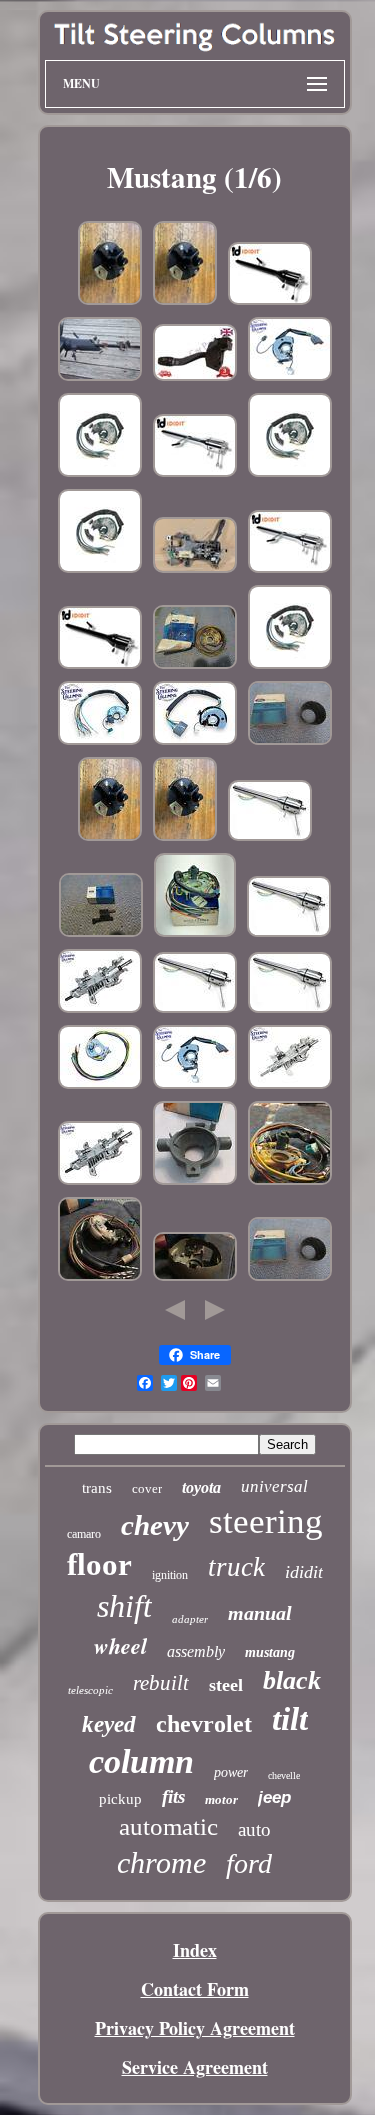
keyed (109, 1724)
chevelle (284, 1775)
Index (195, 1950)
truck (236, 1567)
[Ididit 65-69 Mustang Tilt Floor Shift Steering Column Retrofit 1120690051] (270, 301)
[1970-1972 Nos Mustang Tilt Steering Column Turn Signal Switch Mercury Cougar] (195, 933)
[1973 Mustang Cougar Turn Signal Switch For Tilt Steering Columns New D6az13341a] (100, 741)
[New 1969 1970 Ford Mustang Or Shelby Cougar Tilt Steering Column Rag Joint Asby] (110, 301)
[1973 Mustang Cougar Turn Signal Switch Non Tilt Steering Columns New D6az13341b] (195, 741)
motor (221, 1799)
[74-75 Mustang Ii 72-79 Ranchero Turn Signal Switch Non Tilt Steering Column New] (290, 377)
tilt (290, 1719)
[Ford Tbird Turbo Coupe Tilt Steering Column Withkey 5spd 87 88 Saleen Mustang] (100, 377)
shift (124, 1606)
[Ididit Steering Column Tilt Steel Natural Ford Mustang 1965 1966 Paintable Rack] (270, 837)
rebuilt (161, 1683)
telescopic (90, 1690)
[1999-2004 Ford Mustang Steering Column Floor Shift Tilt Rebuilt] (290, 1085)
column (141, 1761)
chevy (155, 1525)
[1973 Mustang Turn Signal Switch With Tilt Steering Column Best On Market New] (100, 473)
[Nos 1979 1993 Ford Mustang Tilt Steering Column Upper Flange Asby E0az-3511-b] (195, 1181)
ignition (170, 1575)
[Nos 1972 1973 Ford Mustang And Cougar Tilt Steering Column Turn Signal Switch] (100, 1277)
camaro (84, 1534)
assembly (196, 1651)
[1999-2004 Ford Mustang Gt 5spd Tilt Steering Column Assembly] (195, 569)
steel (226, 1685)
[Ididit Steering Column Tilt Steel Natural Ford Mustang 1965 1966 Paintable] (289, 933)
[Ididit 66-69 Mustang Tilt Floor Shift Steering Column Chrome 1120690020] (195, 473)
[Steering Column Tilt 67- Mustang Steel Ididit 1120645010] (290, 1009)
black (292, 1680)
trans (97, 1488)
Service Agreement (195, 2067)
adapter (190, 1619)
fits (173, 1796)
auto (254, 1829)
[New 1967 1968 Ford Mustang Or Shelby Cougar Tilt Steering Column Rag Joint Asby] (185, 301)
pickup (120, 1799)
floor (99, 1564)
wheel (120, 1645)
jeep (274, 1797)
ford (249, 1863)
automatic (168, 1826)
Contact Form (195, 1989)
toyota (201, 1487)
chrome (161, 1862)
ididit (304, 1572)
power (231, 1772)
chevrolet (204, 1724)
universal (274, 1486)
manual (260, 1613)
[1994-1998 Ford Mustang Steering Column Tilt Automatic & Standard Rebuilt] (100, 1009)
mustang (270, 1652)
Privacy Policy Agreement (195, 2028)
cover (147, 1488)
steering (266, 1521)
